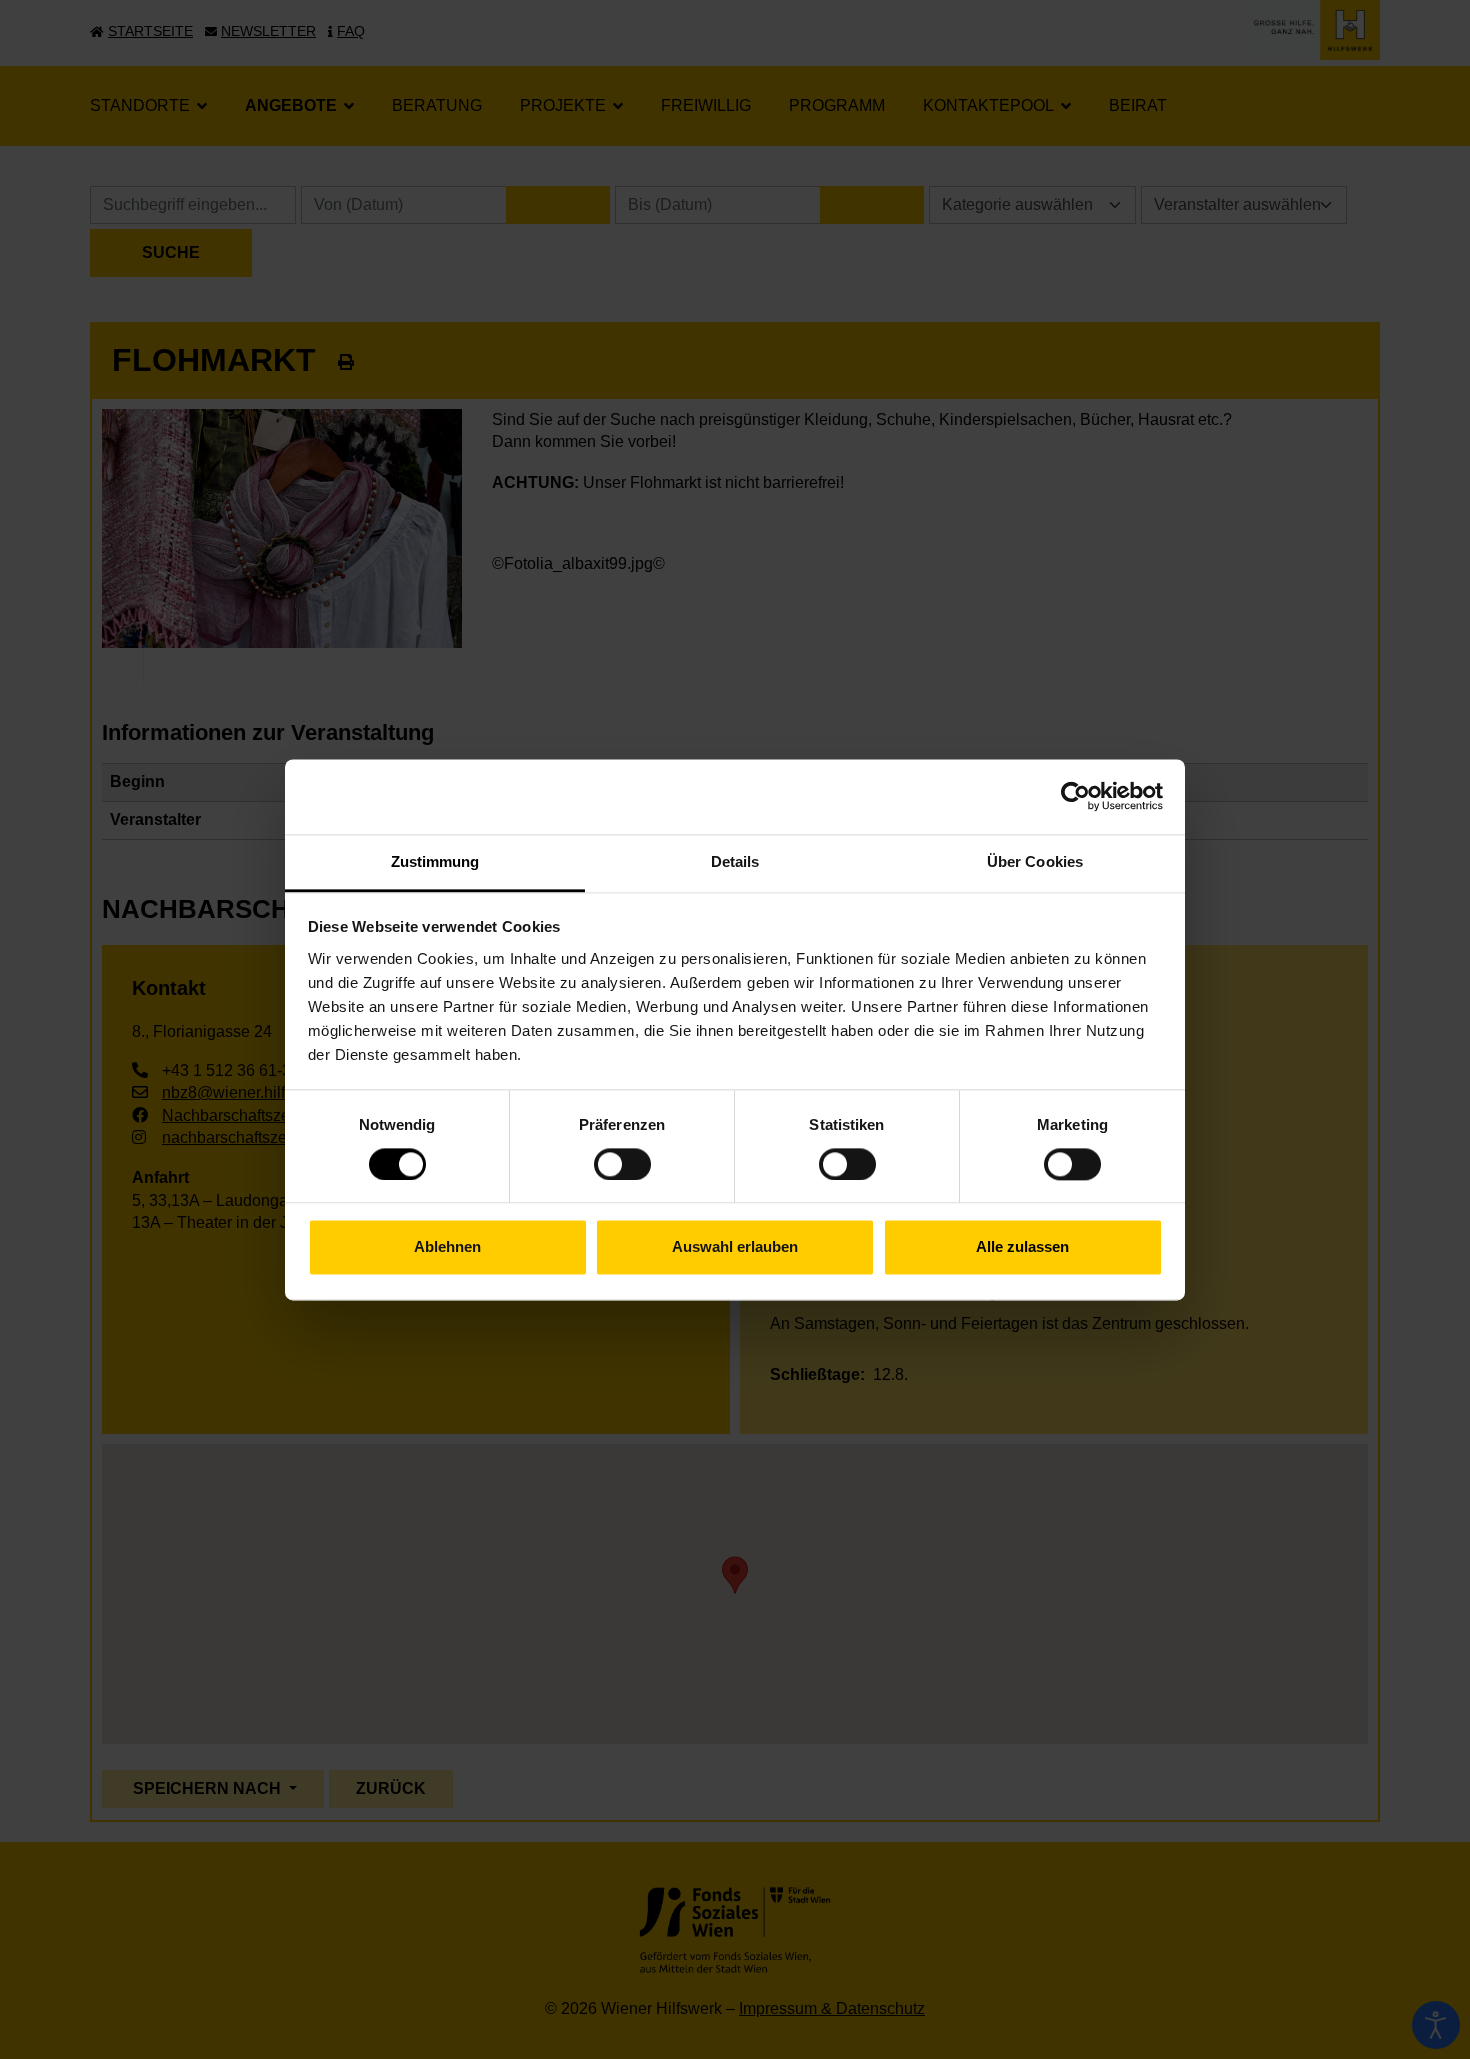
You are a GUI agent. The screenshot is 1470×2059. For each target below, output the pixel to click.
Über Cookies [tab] (1035, 861)
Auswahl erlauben (735, 1247)
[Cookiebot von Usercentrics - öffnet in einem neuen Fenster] (1075, 796)
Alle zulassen (1022, 1247)
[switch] (622, 1164)
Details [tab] (735, 861)
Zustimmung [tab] (435, 861)
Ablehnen (447, 1247)
